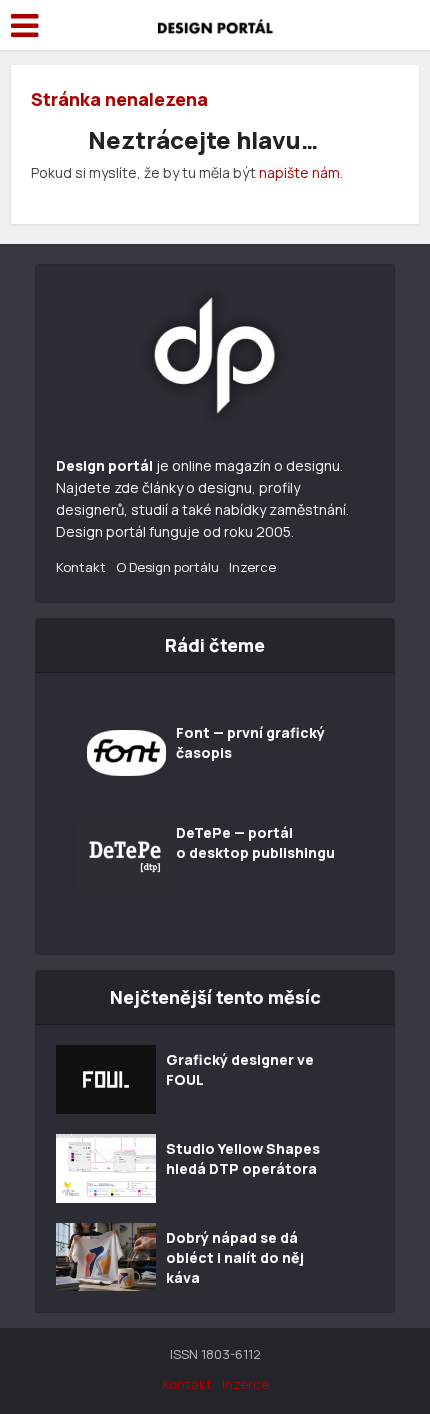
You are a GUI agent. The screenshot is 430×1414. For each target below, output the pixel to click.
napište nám (299, 172)
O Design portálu (167, 567)
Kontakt (81, 567)
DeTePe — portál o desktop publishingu (255, 842)
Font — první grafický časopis (250, 742)
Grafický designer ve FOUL (240, 1069)
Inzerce (252, 567)
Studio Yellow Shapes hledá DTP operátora (243, 1158)
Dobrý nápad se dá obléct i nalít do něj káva (235, 1257)
